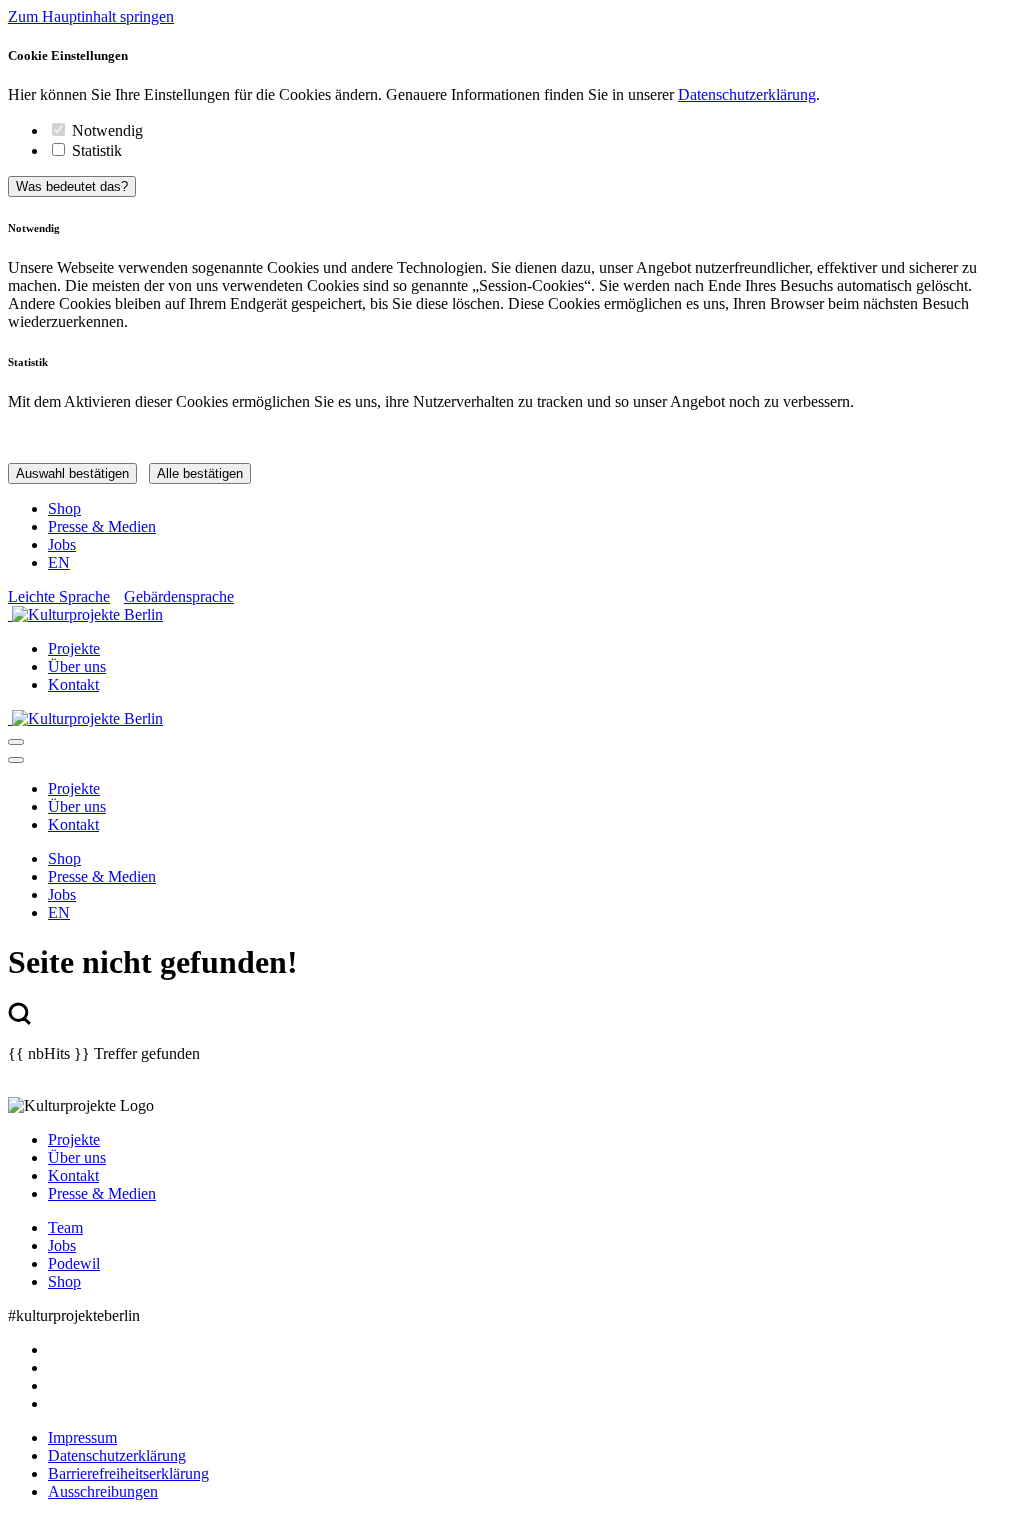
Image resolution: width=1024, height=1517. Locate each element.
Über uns (77, 666)
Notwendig (107, 130)
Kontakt (73, 684)
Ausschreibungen (103, 1491)
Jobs (62, 544)
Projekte (74, 648)
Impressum (82, 1437)
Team (65, 1227)
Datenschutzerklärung (747, 94)
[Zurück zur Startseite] (512, 615)
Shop (64, 508)
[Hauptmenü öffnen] (16, 742)
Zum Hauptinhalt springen (91, 16)
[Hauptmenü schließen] (16, 760)
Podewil (74, 1263)
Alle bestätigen (200, 473)
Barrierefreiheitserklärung (128, 1473)
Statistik (97, 150)
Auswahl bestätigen (72, 473)
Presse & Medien (102, 526)
